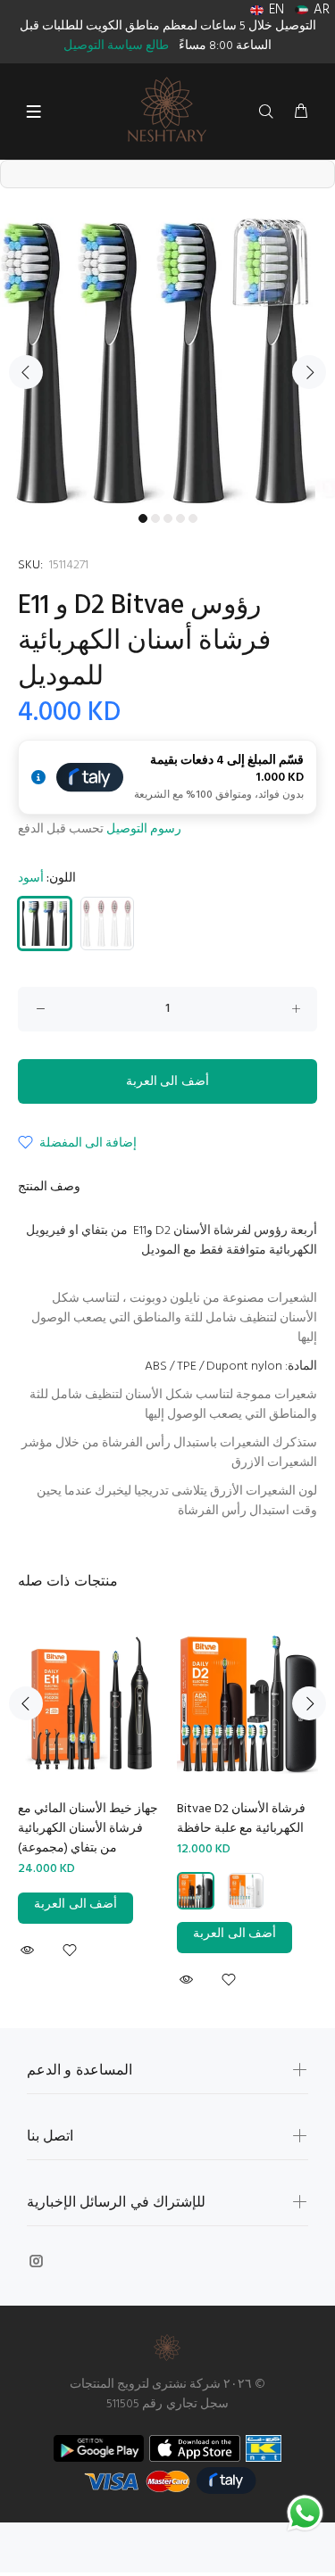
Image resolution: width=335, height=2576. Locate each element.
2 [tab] (155, 518)
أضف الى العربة (167, 1082)
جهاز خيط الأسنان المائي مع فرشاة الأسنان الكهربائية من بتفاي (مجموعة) (88, 1829)
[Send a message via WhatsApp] (305, 2513)
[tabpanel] (167, 361)
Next (309, 372)
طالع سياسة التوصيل (116, 46)
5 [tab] (193, 518)
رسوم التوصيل (144, 829)
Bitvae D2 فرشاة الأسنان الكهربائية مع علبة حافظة (241, 1819)
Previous (26, 372)
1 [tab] (143, 518)
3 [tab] (168, 518)
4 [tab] (180, 518)
